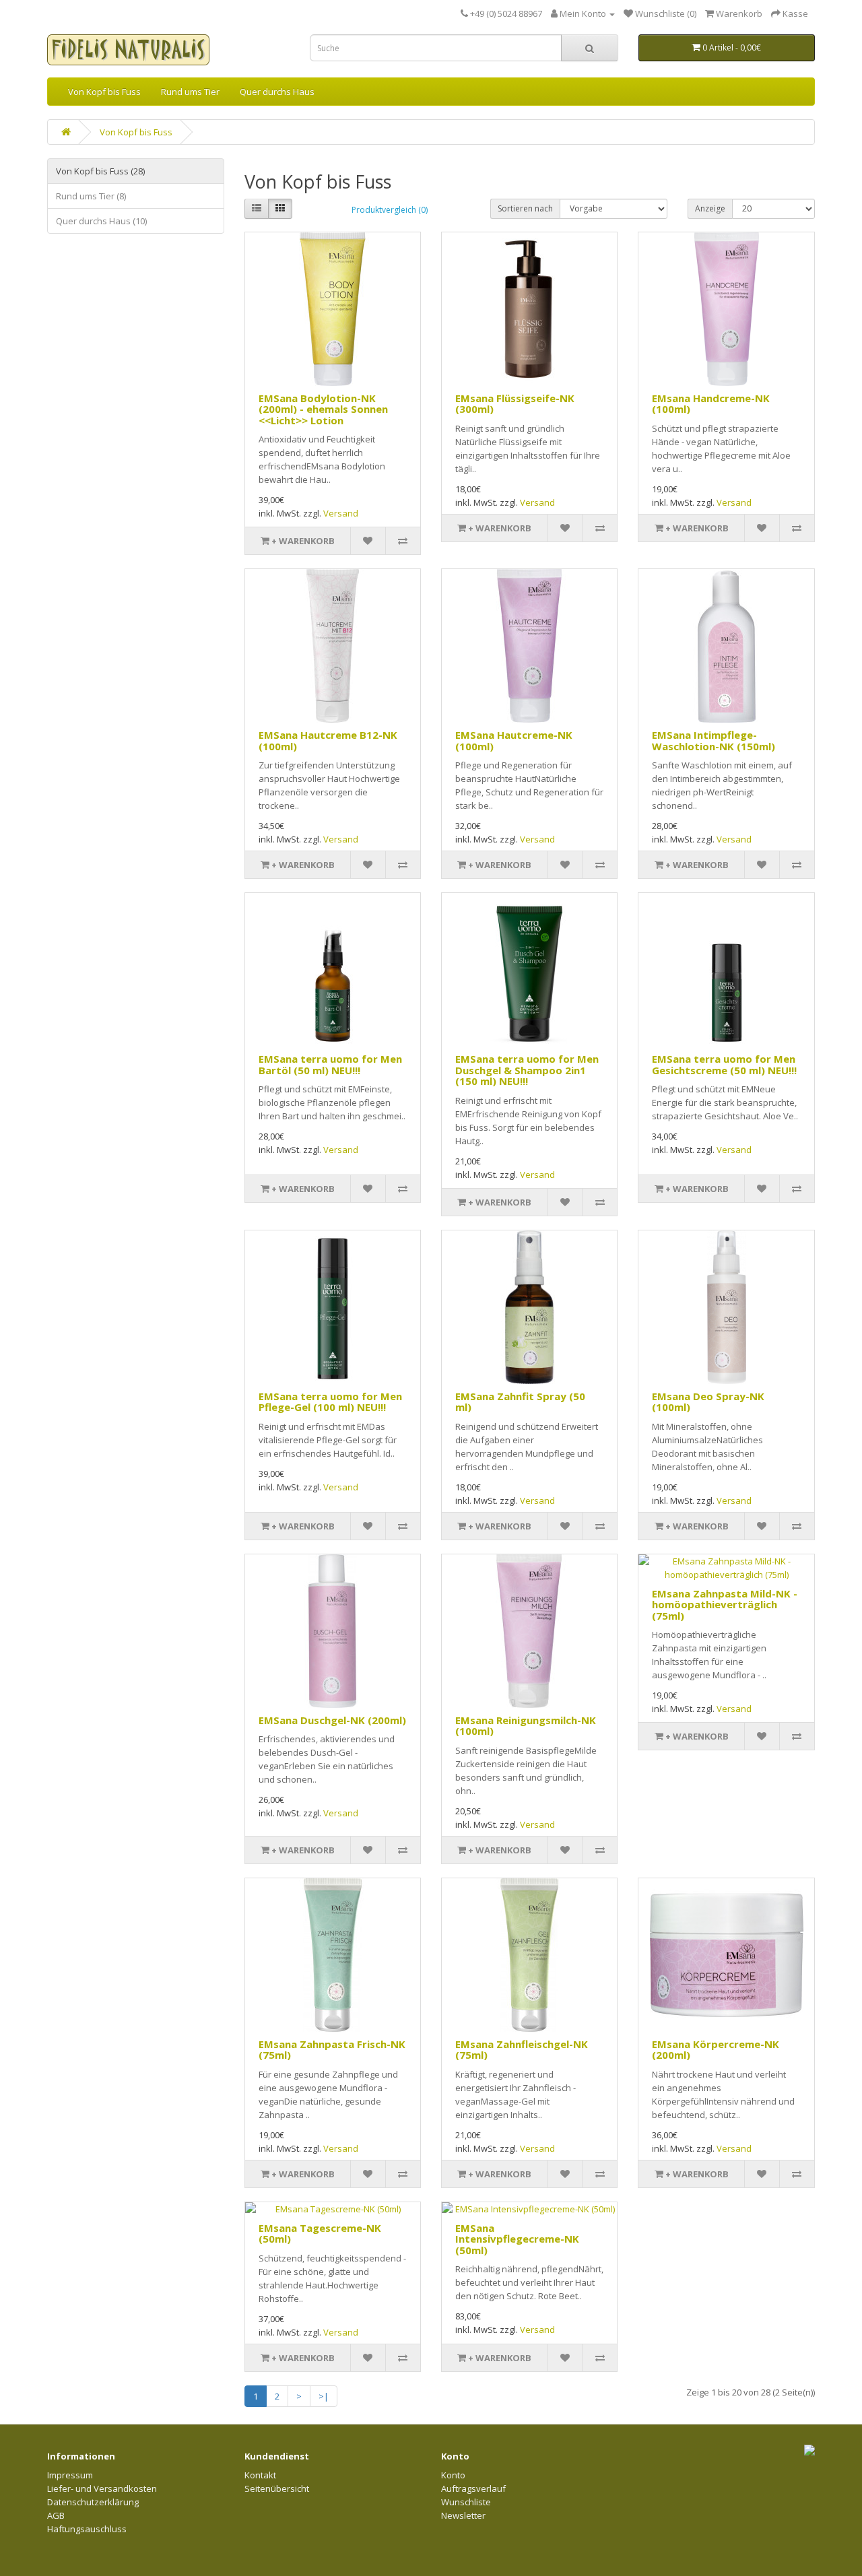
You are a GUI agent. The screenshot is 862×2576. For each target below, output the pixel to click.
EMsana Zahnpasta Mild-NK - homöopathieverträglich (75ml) (725, 1605)
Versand (341, 513)
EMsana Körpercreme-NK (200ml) (716, 2050)
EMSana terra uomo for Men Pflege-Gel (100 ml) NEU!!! (330, 1402)
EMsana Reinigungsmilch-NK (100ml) (526, 1726)
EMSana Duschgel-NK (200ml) (332, 1720)
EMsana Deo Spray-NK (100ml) (708, 1402)
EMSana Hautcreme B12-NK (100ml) (328, 740)
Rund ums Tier (190, 92)
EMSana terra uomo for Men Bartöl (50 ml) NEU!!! (330, 1064)
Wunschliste (466, 2502)
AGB (56, 2515)
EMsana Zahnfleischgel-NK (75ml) (522, 2050)
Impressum (70, 2475)
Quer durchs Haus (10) (101, 221)
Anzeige (710, 208)
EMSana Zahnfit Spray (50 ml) (520, 1402)
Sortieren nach (525, 208)
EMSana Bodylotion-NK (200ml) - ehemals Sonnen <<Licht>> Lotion (323, 409)
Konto (453, 2475)
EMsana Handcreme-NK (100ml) (711, 404)
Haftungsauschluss (87, 2529)
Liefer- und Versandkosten (102, 2488)
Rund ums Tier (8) (91, 196)
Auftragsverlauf (473, 2488)
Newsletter (463, 2515)
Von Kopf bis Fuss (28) (100, 171)
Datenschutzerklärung (93, 2502)
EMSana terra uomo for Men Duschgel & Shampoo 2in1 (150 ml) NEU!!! (527, 1070)
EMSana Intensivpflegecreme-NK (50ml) (517, 2239)
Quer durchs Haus (277, 92)
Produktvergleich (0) (390, 210)
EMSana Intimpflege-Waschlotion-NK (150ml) (714, 740)
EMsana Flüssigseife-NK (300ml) (515, 404)
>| (324, 2396)
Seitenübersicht (277, 2488)
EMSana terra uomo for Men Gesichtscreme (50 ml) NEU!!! (724, 1064)
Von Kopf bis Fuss (104, 92)
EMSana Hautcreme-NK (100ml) (514, 740)
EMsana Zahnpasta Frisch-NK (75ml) (332, 2050)
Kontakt (260, 2475)
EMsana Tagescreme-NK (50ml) (320, 2234)
